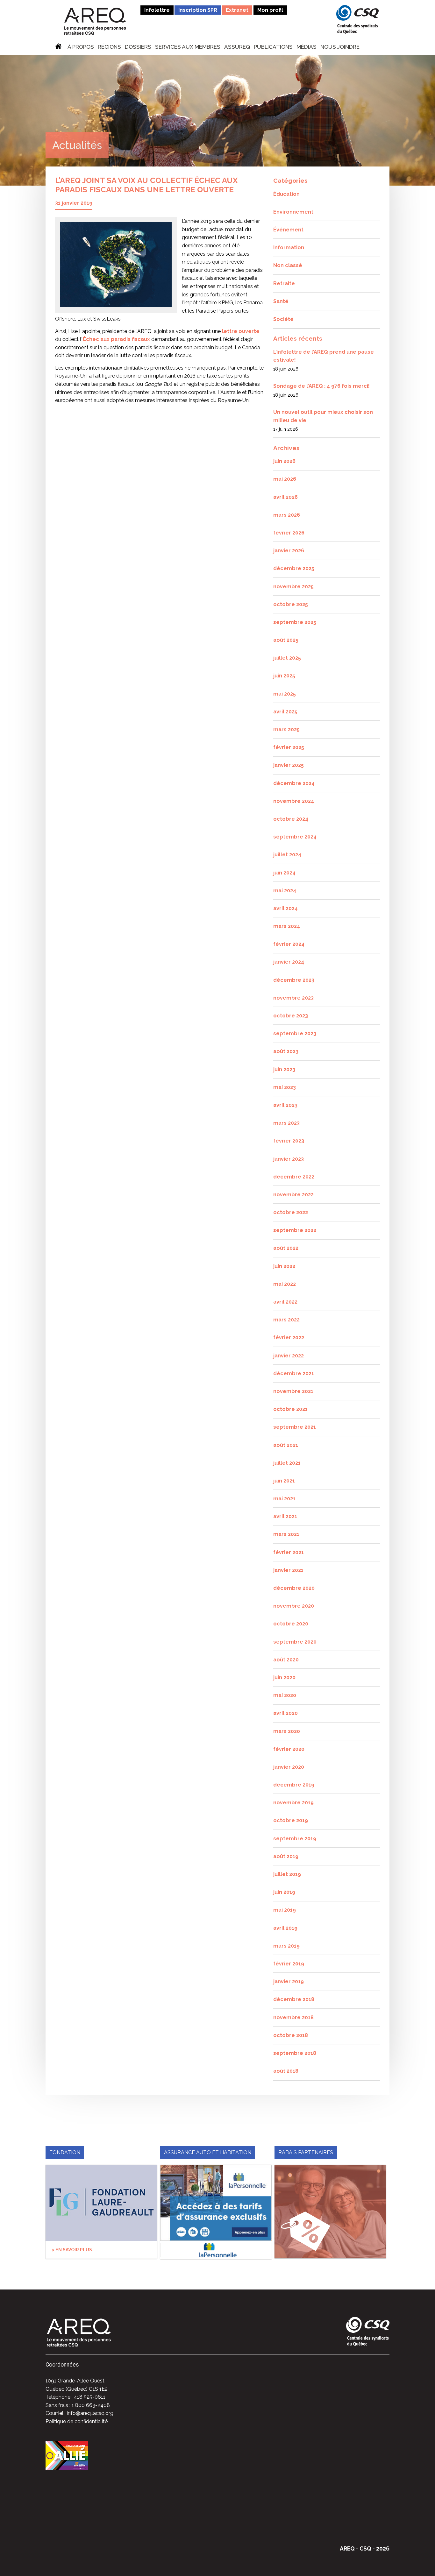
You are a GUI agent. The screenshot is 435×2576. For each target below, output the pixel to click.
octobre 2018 (291, 2035)
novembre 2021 (293, 1391)
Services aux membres (188, 47)
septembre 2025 (295, 622)
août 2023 (286, 1051)
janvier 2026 (289, 551)
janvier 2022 (289, 1356)
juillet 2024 (287, 855)
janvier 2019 (289, 1982)
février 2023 (289, 1141)
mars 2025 (286, 729)
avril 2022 (285, 1302)
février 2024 (289, 944)
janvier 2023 (289, 1159)
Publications (273, 47)
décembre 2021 (294, 1373)
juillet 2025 (287, 658)
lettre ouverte (241, 331)
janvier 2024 (289, 962)
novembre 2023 (293, 998)
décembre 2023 (294, 980)
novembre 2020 (294, 1606)
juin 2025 (284, 676)
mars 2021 (286, 1534)
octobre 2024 (291, 819)
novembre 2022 (293, 1195)
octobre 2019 (291, 1820)
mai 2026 (285, 479)
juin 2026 (284, 461)
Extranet (237, 10)
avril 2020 (285, 1713)
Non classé (288, 265)
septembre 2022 (295, 1230)
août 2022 (286, 1248)
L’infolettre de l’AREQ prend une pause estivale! (324, 356)
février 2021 (289, 1552)
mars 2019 (286, 1946)
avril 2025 (285, 712)
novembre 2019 (293, 1803)
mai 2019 (285, 1910)
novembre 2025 (293, 587)
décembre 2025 (294, 568)
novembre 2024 (294, 801)
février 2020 (289, 1749)
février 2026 (289, 533)
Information (289, 248)
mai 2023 (285, 1087)
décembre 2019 (294, 1785)
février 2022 (289, 1338)
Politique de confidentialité (77, 2421)
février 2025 (289, 747)
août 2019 (286, 1856)
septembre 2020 (295, 1642)
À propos (81, 47)
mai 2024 (285, 891)
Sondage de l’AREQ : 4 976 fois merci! (321, 386)
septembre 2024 (295, 837)
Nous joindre (340, 47)
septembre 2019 (295, 1839)
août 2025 (286, 640)
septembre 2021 (295, 1427)
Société (283, 319)
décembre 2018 (294, 1999)
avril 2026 (285, 497)
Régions (109, 47)
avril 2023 (285, 1105)
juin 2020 (284, 1677)
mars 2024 (287, 926)
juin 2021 (284, 1481)
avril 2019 (285, 1928)
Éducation (286, 194)
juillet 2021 (287, 1463)
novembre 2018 (293, 2017)
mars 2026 (287, 515)
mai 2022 (285, 1284)
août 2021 (286, 1445)
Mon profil (270, 10)
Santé (281, 301)
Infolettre (157, 10)
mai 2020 (285, 1695)
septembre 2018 (295, 2053)
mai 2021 (284, 1499)
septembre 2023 (295, 1033)
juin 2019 (284, 1892)
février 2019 (289, 1964)
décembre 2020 (294, 1588)
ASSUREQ (237, 47)
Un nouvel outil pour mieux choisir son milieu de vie (323, 416)
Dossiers (138, 47)
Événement (288, 230)
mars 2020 (287, 1731)
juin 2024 (284, 873)
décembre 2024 (294, 783)
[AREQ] (95, 21)
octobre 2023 (291, 1016)
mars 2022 (286, 1320)
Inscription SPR (198, 10)
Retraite (284, 283)
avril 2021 (285, 1516)
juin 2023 (284, 1069)
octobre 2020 (291, 1624)
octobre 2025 (291, 604)
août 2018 (286, 2071)
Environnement (293, 212)
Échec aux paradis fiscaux (116, 339)
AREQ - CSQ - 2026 (365, 2548)
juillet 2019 (287, 1874)
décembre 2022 (294, 1177)
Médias (307, 47)
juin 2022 (284, 1266)
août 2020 (286, 1660)
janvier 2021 (288, 1570)
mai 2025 (285, 694)
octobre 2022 (291, 1212)
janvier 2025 (289, 765)
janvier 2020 (289, 1767)
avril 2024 (285, 908)
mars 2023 (286, 1123)
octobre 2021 (290, 1409)
